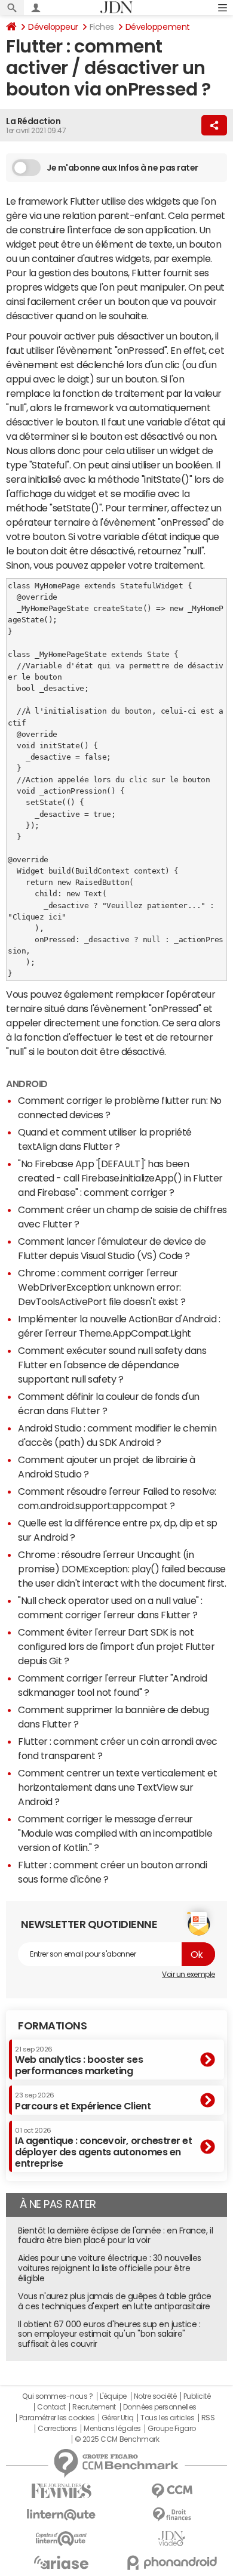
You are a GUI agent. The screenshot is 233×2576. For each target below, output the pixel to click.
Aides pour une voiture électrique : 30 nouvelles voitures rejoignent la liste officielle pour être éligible (110, 2268)
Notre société (155, 2396)
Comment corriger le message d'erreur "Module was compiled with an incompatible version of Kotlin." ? (115, 1833)
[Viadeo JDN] (172, 2539)
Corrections (57, 2429)
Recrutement (94, 2407)
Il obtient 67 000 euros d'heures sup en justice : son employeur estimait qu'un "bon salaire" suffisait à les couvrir (109, 2334)
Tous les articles (167, 2418)
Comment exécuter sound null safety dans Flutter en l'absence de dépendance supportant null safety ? (112, 1365)
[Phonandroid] (172, 2563)
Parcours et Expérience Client (83, 2101)
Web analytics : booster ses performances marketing (79, 2061)
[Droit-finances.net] (172, 2515)
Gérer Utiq (118, 2418)
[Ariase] (61, 2562)
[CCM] (172, 2491)
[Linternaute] (61, 2515)
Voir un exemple (188, 1975)
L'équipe (113, 2396)
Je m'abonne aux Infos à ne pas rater (122, 168)
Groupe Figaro (172, 2429)
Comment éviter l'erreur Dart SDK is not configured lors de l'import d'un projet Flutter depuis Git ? (116, 1646)
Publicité (197, 2396)
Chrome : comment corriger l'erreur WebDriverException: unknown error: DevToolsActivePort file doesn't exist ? (102, 1287)
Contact (51, 2407)
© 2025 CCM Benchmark (117, 2439)
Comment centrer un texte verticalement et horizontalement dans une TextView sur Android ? (117, 1787)
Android (27, 1084)
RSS (208, 2418)
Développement (158, 27)
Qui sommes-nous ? (57, 2396)
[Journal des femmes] (61, 2491)
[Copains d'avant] (61, 2539)
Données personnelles (160, 2407)
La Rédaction (33, 121)
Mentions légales (112, 2429)
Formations (52, 2026)
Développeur (53, 27)
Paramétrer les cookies (57, 2418)
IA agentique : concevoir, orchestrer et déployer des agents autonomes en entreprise (103, 2148)
